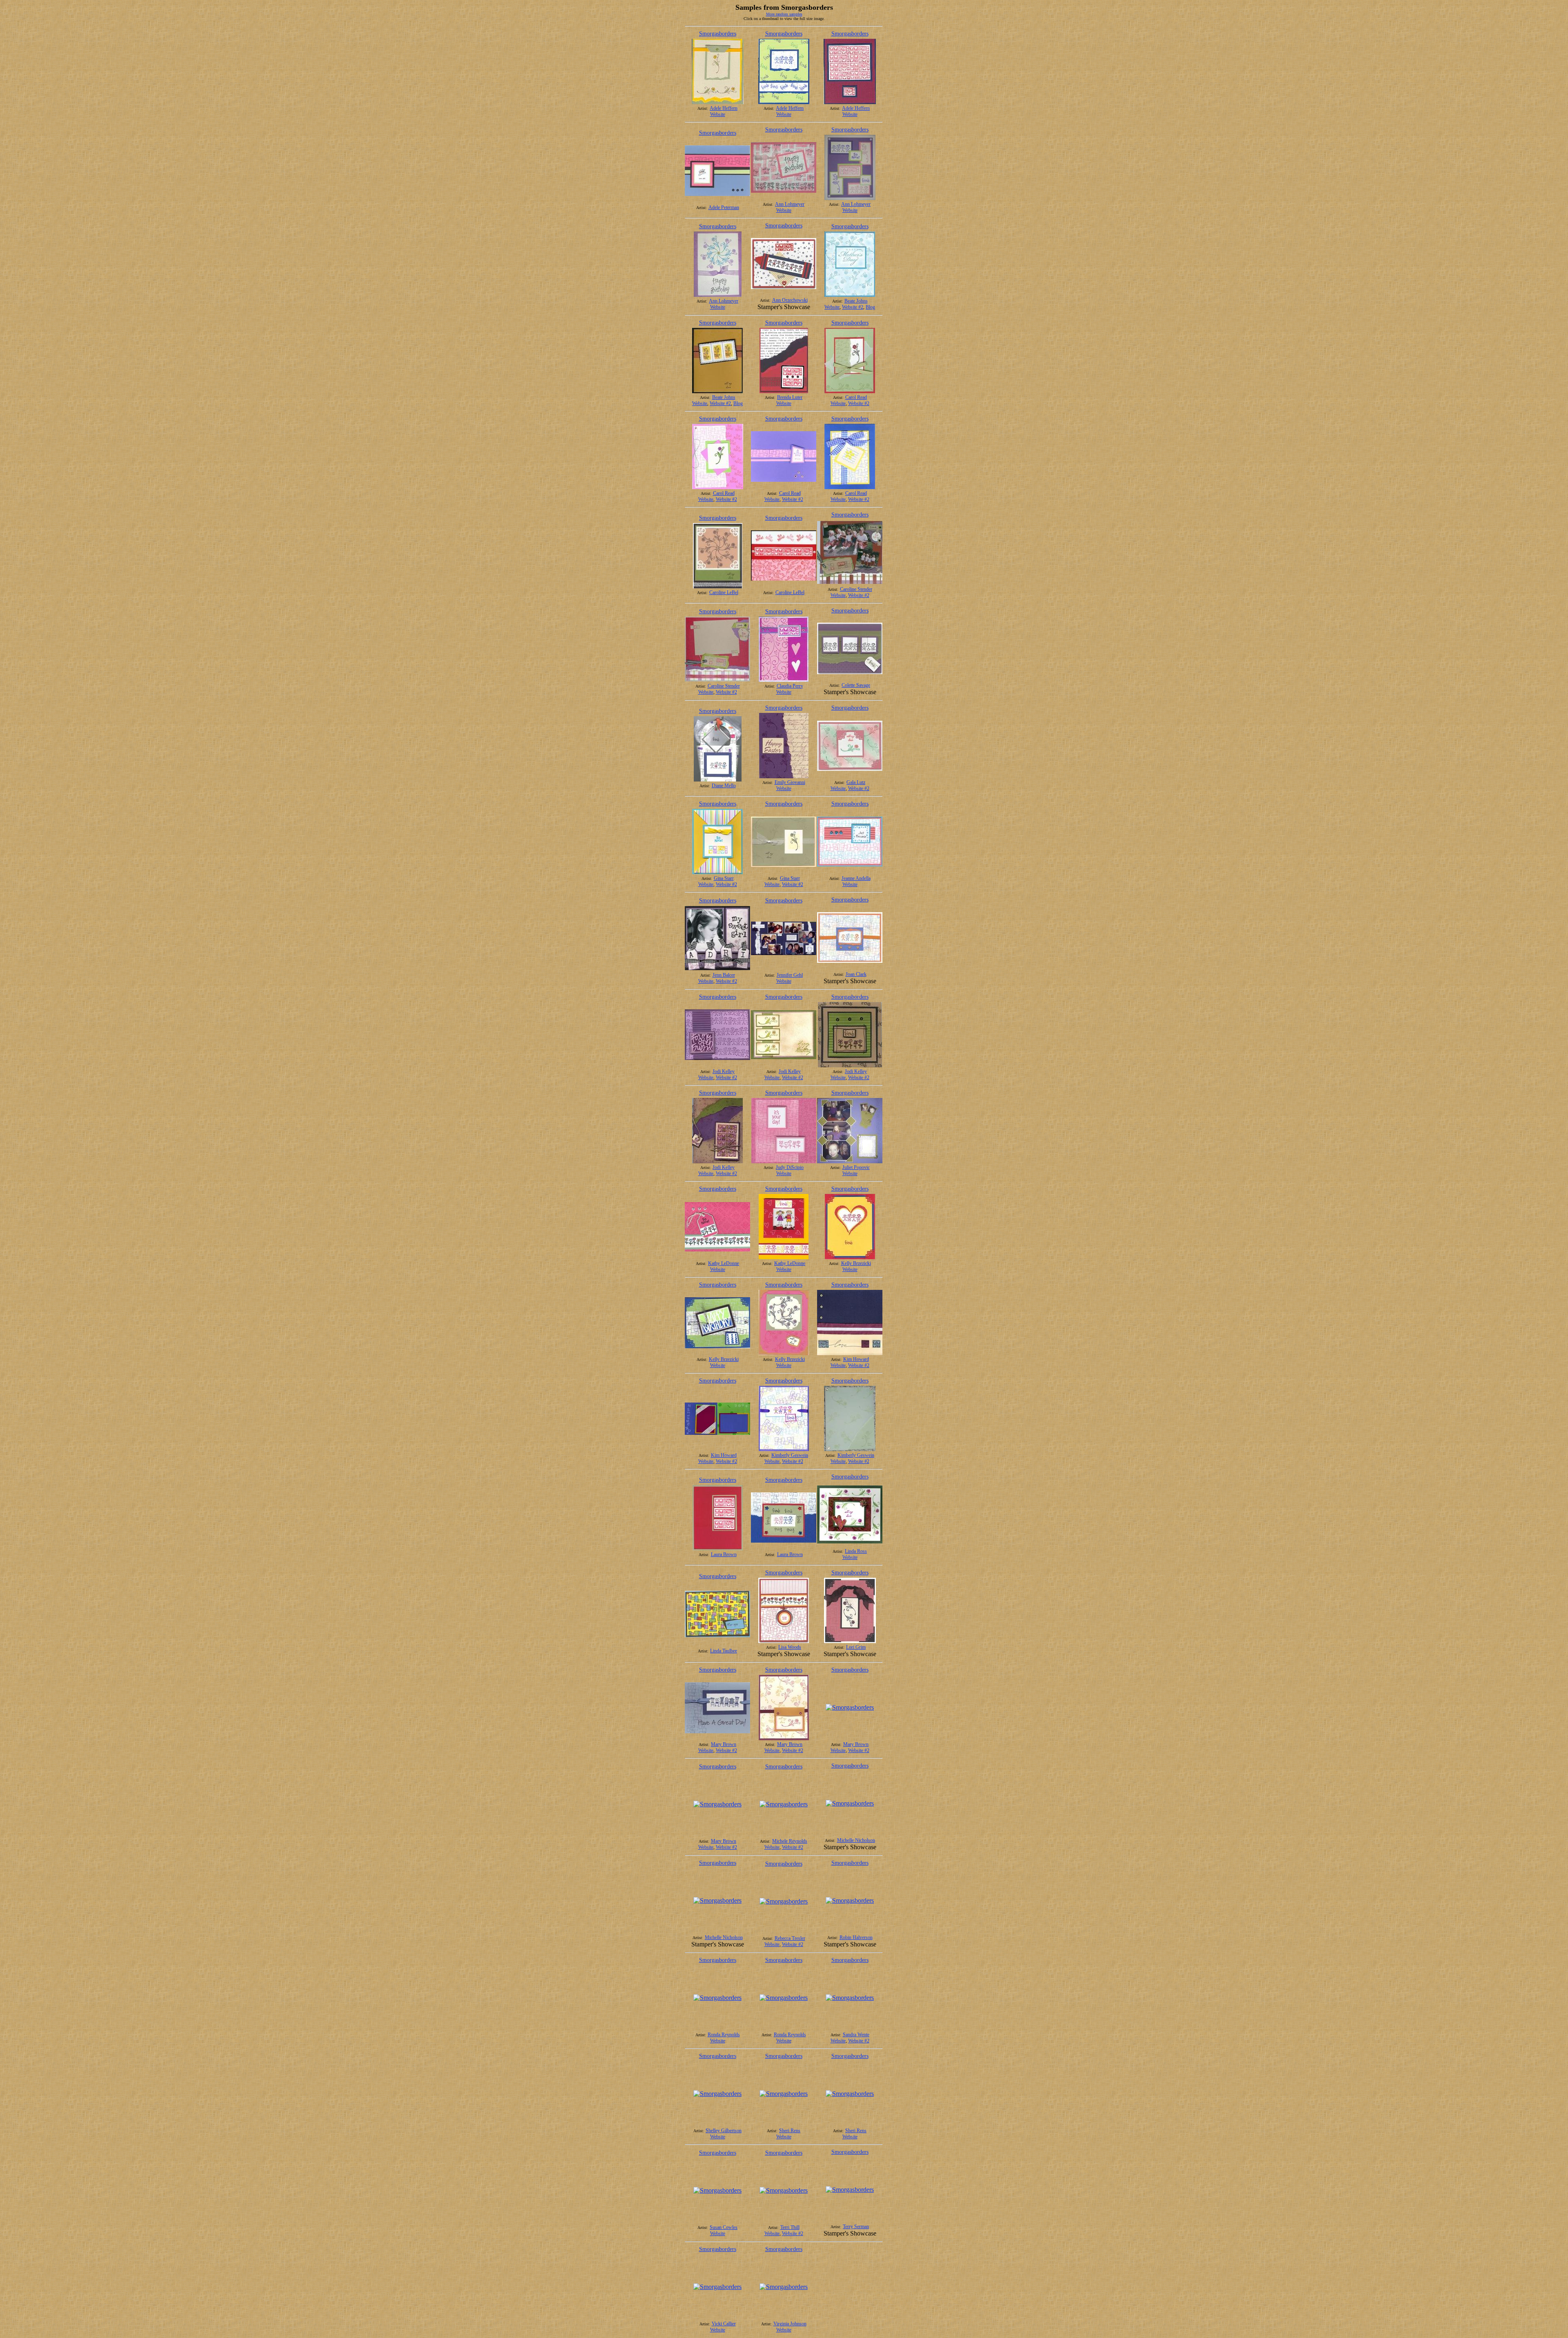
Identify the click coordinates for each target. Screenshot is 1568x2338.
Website (718, 114)
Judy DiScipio (790, 1167)
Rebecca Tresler (790, 1938)
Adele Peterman (724, 207)
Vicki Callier (724, 2324)
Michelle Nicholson (856, 1840)
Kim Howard (856, 1359)
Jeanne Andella (856, 878)
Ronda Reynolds (724, 2035)
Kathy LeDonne (724, 1263)
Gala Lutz (856, 782)
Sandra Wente (856, 2035)
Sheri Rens (790, 2131)
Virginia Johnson (790, 2324)
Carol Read (856, 397)
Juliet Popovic (856, 1167)
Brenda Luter (790, 397)
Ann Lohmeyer (790, 204)
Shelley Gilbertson (724, 2131)
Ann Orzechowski (790, 300)
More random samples (784, 14)
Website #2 (853, 307)
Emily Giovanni (790, 782)
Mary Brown (724, 1744)
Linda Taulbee (724, 1651)
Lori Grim (856, 1647)
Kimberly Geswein (790, 1455)
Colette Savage (856, 685)
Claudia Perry (790, 686)
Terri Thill (790, 2227)
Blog (870, 307)
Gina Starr (724, 878)
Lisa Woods (790, 1647)
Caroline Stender (856, 589)
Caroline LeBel (724, 592)
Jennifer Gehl (790, 975)
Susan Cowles (724, 2227)
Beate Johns (856, 301)
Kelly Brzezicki (856, 1263)
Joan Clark (856, 974)
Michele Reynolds (790, 1841)
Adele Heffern (724, 108)
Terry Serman (856, 2227)
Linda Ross (856, 1551)
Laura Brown (724, 1554)
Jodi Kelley (724, 1071)
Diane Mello (724, 786)
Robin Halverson (856, 1937)
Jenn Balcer (724, 975)
